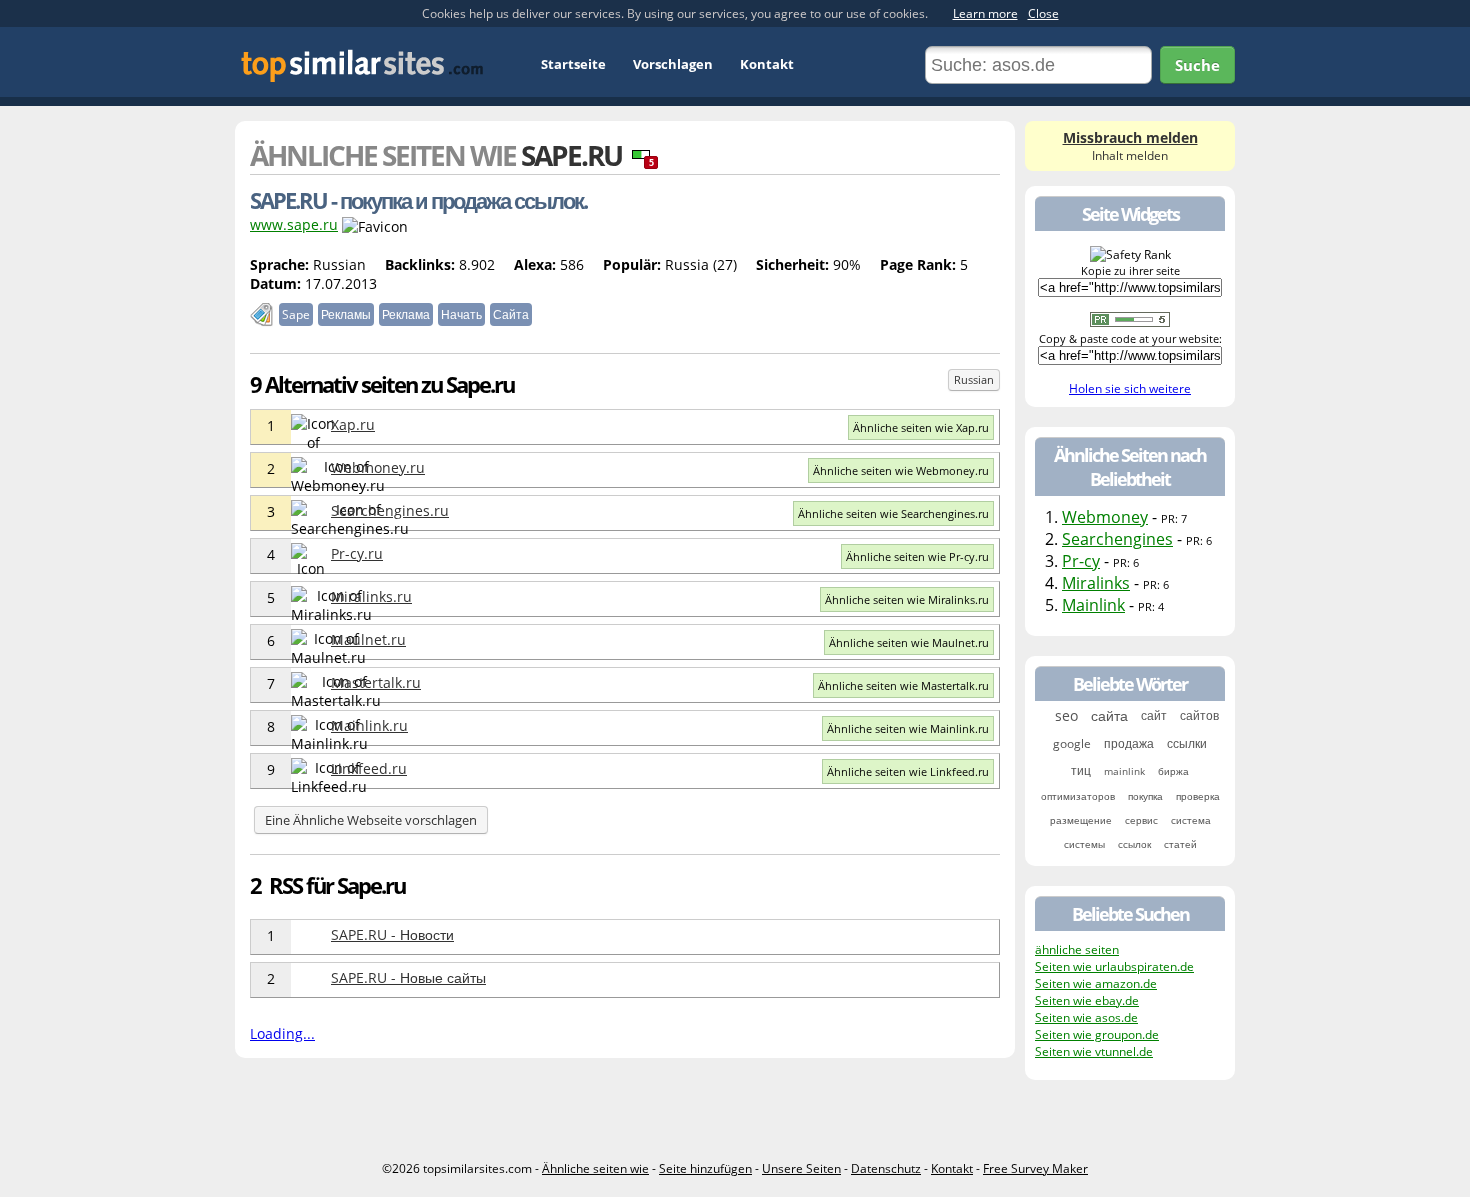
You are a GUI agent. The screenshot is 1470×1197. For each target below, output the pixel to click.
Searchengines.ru (390, 510)
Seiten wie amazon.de (1096, 983)
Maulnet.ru (368, 639)
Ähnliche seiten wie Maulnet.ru (909, 642)
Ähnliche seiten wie (595, 1168)
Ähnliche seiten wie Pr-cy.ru (917, 556)
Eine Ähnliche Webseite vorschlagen (371, 820)
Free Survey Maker (1035, 1168)
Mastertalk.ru (376, 682)
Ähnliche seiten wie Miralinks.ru (907, 599)
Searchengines (1117, 539)
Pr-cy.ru (357, 553)
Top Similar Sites (362, 65)
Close (1043, 13)
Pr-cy (1081, 561)
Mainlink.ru (369, 725)
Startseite (573, 64)
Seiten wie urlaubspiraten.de (1114, 966)
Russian (974, 379)
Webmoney (1105, 517)
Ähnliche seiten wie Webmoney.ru (901, 470)
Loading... (282, 1033)
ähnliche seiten (1077, 949)
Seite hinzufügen (705, 1168)
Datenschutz (886, 1168)
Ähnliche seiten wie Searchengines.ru (893, 513)
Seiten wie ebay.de (1087, 1000)
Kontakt (767, 64)
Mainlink (1093, 605)
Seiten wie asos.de (1086, 1017)
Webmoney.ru (378, 467)
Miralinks (1096, 583)
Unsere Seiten (801, 1168)
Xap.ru (353, 424)
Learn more (985, 13)
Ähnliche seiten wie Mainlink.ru (908, 728)
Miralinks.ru (371, 596)
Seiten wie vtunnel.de (1094, 1051)
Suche (1197, 65)
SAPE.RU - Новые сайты (408, 977)
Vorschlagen (673, 64)
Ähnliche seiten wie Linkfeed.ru (908, 771)
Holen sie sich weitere (1130, 388)
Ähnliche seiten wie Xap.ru (921, 427)
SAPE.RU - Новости (392, 934)
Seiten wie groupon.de (1097, 1034)
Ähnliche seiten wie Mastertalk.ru (903, 685)
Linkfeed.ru (369, 768)
